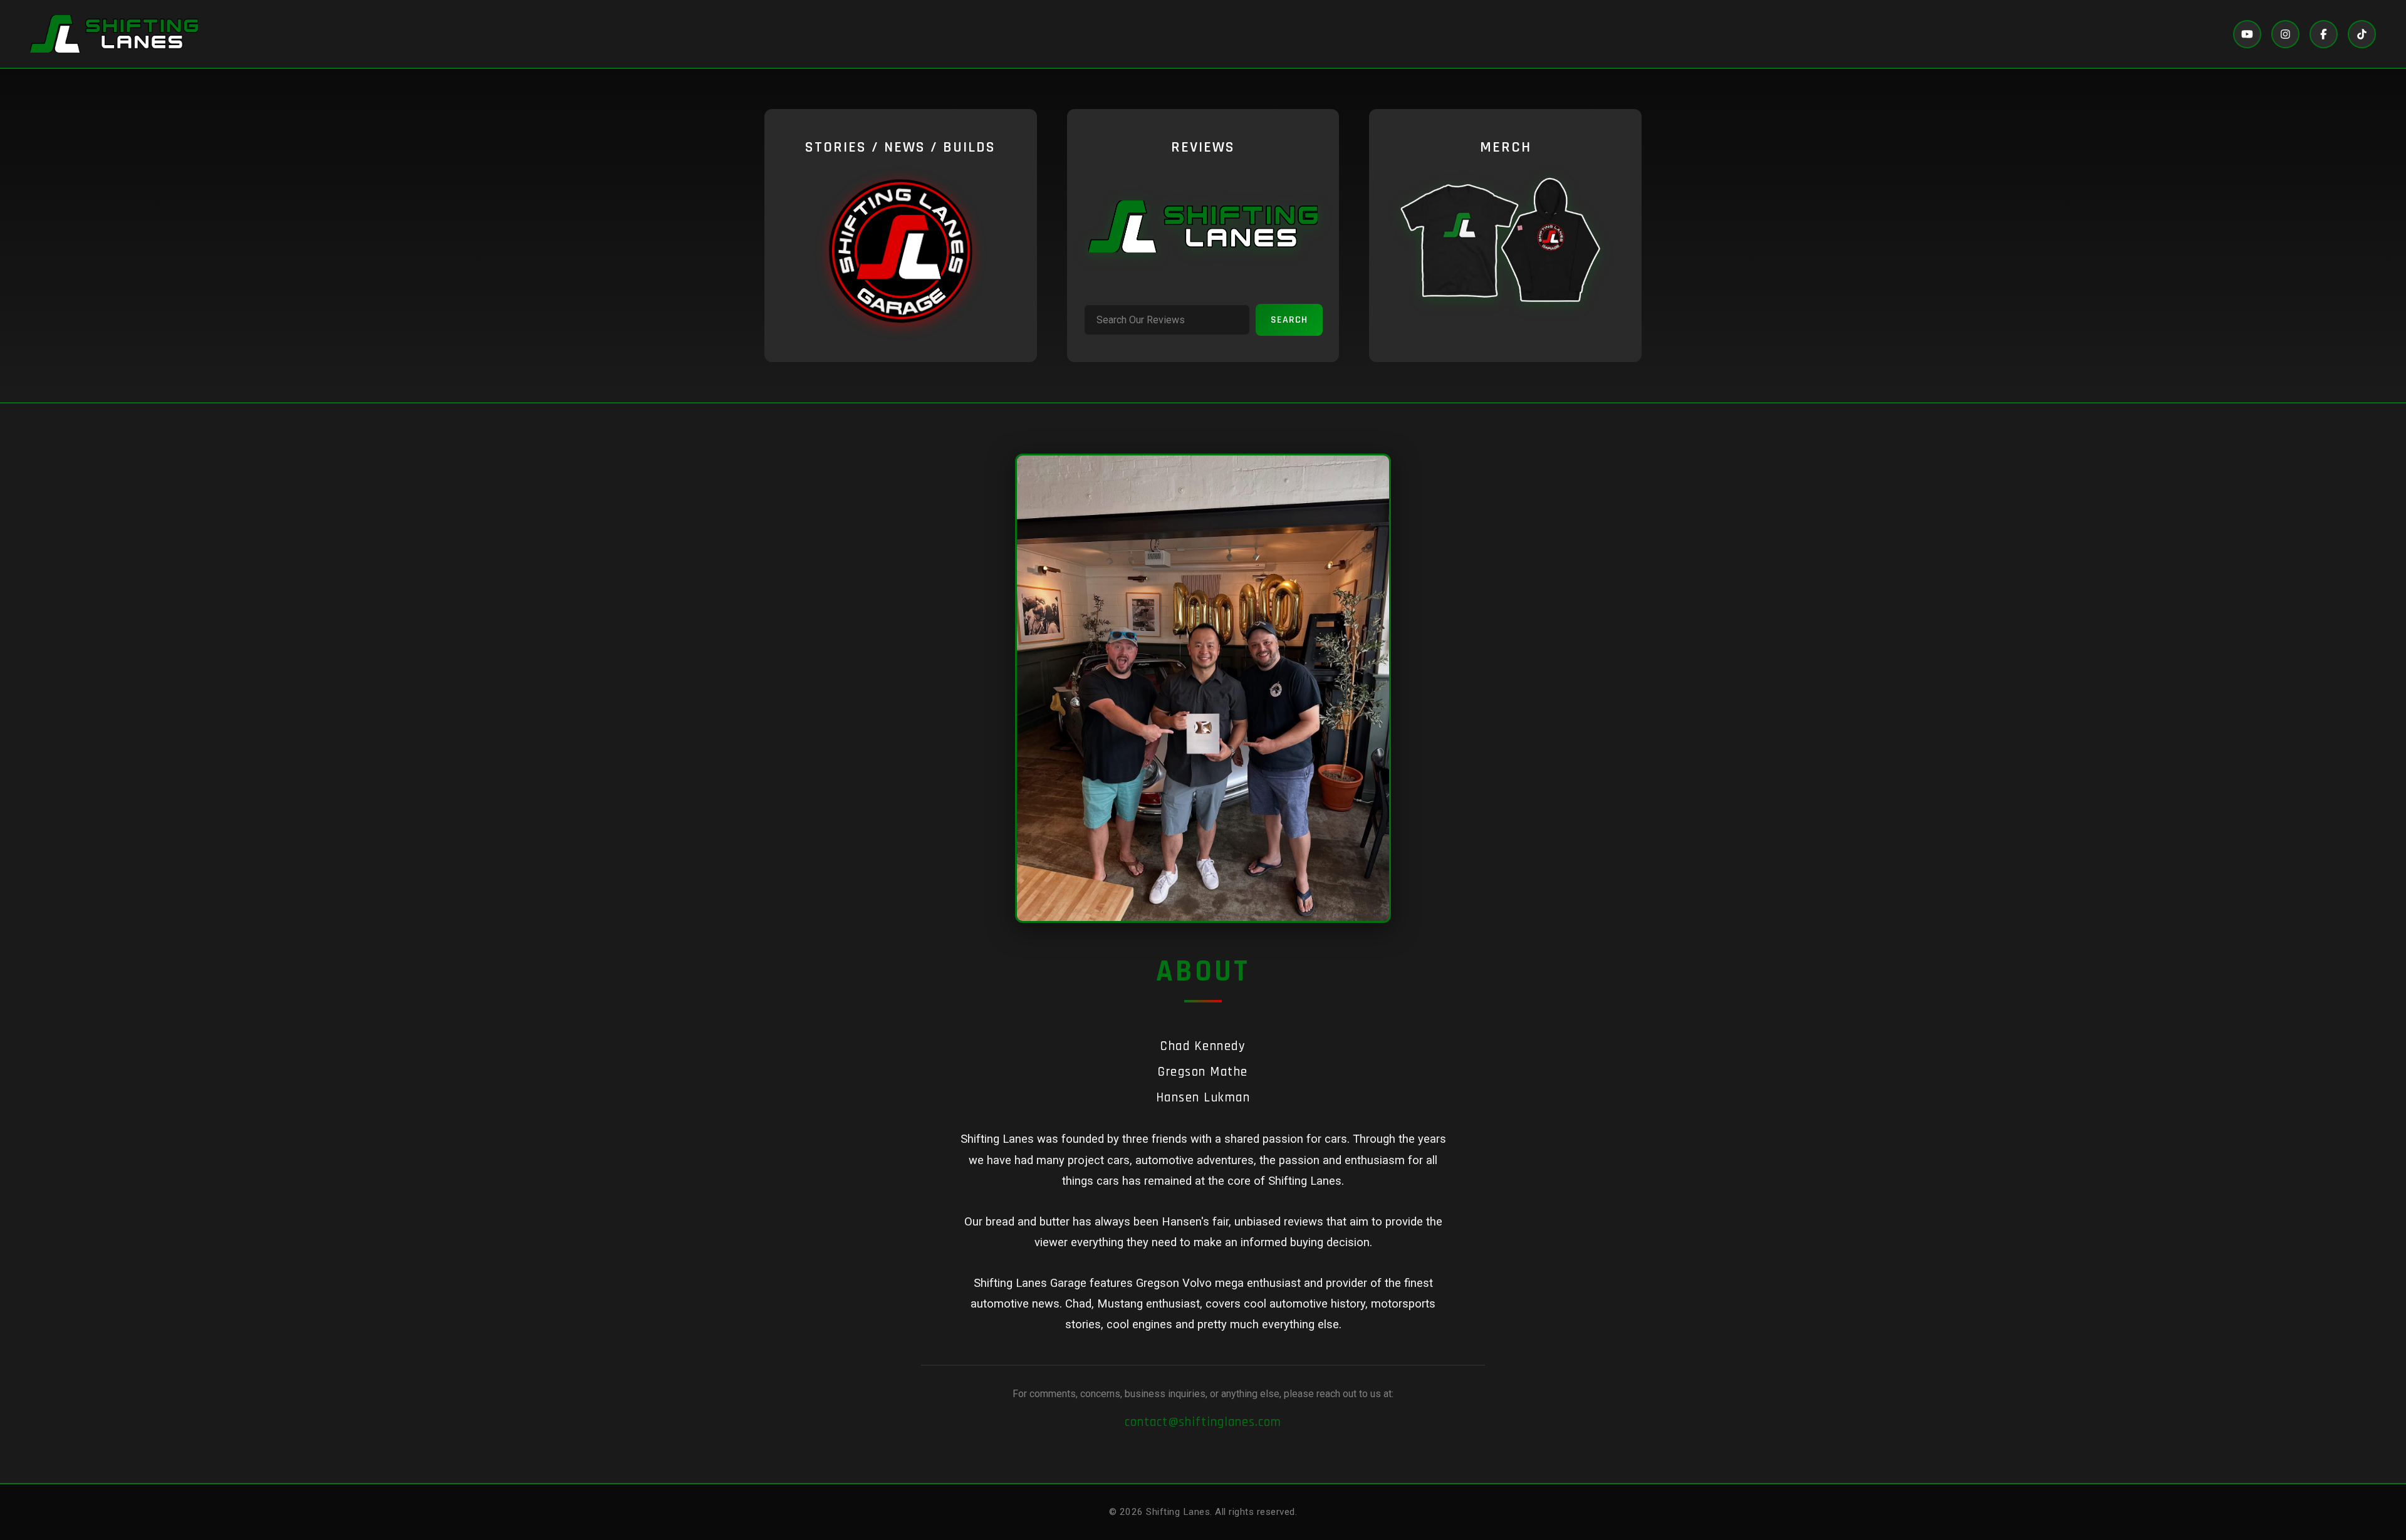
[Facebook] (2324, 34)
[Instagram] (2285, 34)
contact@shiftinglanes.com (1203, 1422)
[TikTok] (2362, 34)
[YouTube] (2247, 34)
